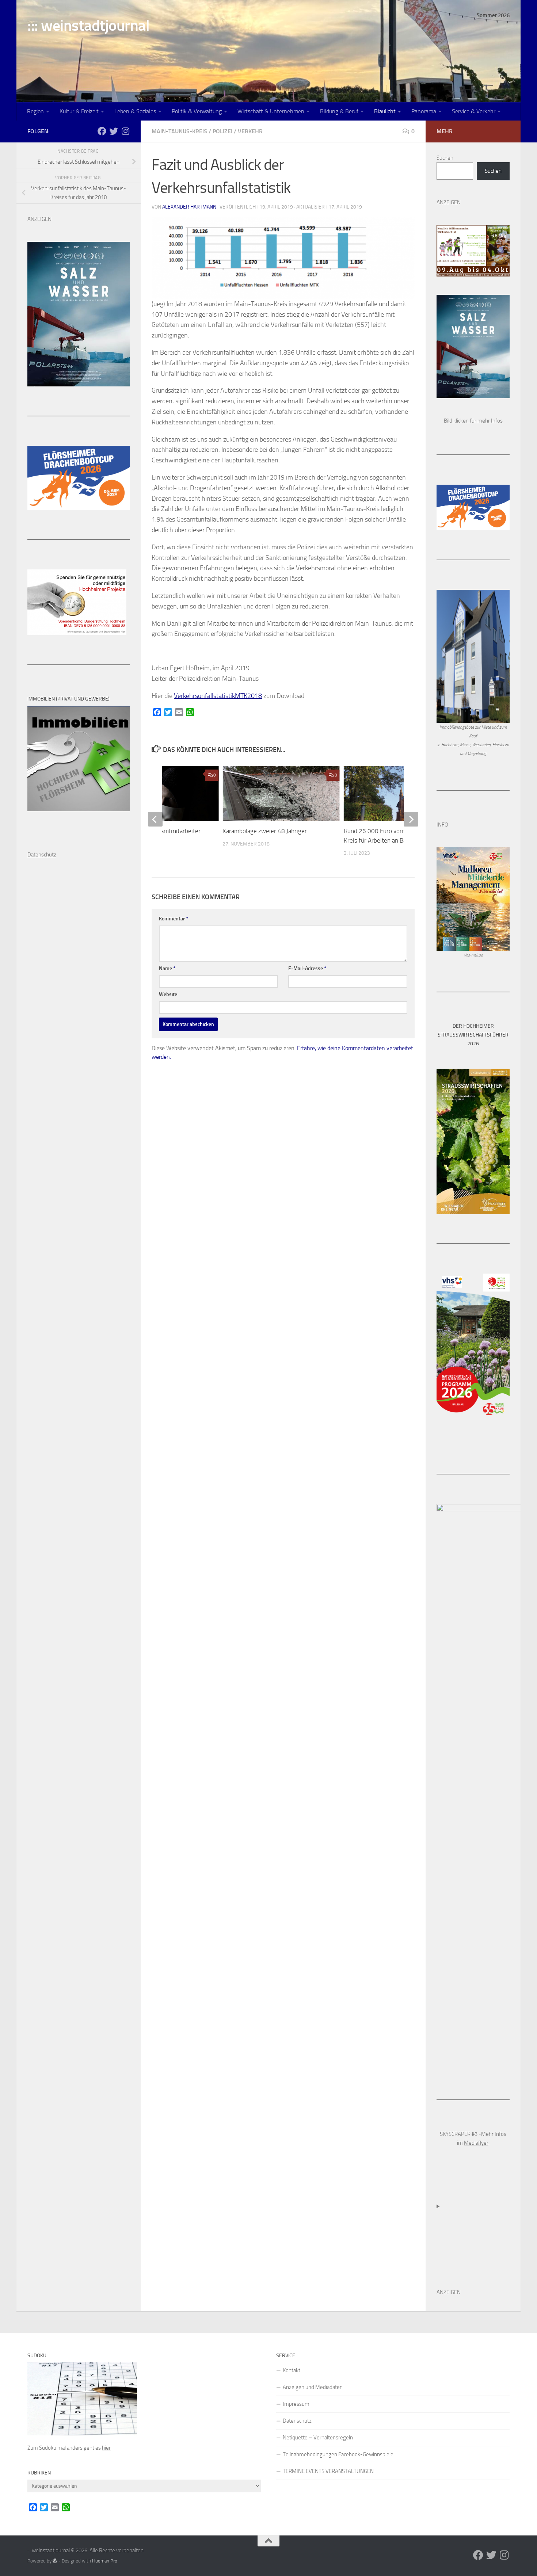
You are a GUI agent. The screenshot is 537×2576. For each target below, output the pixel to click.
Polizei (222, 131)
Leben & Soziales (135, 111)
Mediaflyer (476, 2143)
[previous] (155, 819)
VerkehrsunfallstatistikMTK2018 (218, 696)
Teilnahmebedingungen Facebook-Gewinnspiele (338, 2454)
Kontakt (292, 2370)
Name (167, 968)
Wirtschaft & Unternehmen (271, 111)
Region (35, 111)
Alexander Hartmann (189, 207)
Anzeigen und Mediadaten (313, 2387)
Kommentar (174, 919)
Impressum (296, 2404)
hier (106, 2448)
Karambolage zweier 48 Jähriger (265, 831)
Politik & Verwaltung (197, 111)
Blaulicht (385, 111)
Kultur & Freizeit (79, 111)
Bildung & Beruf (339, 111)
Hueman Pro (105, 2561)
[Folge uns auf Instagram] (125, 131)
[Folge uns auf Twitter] (114, 131)
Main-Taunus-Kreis (179, 131)
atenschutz (44, 855)
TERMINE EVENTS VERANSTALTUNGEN (328, 2471)
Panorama (424, 111)
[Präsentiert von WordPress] (55, 2561)
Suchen (445, 158)
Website (168, 994)
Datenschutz (297, 2421)
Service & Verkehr (474, 111)
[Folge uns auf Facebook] (102, 131)
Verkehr (250, 131)
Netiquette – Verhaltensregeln (318, 2438)
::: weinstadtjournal (88, 26)
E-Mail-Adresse (307, 968)
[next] (411, 819)
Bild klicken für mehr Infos (473, 421)
